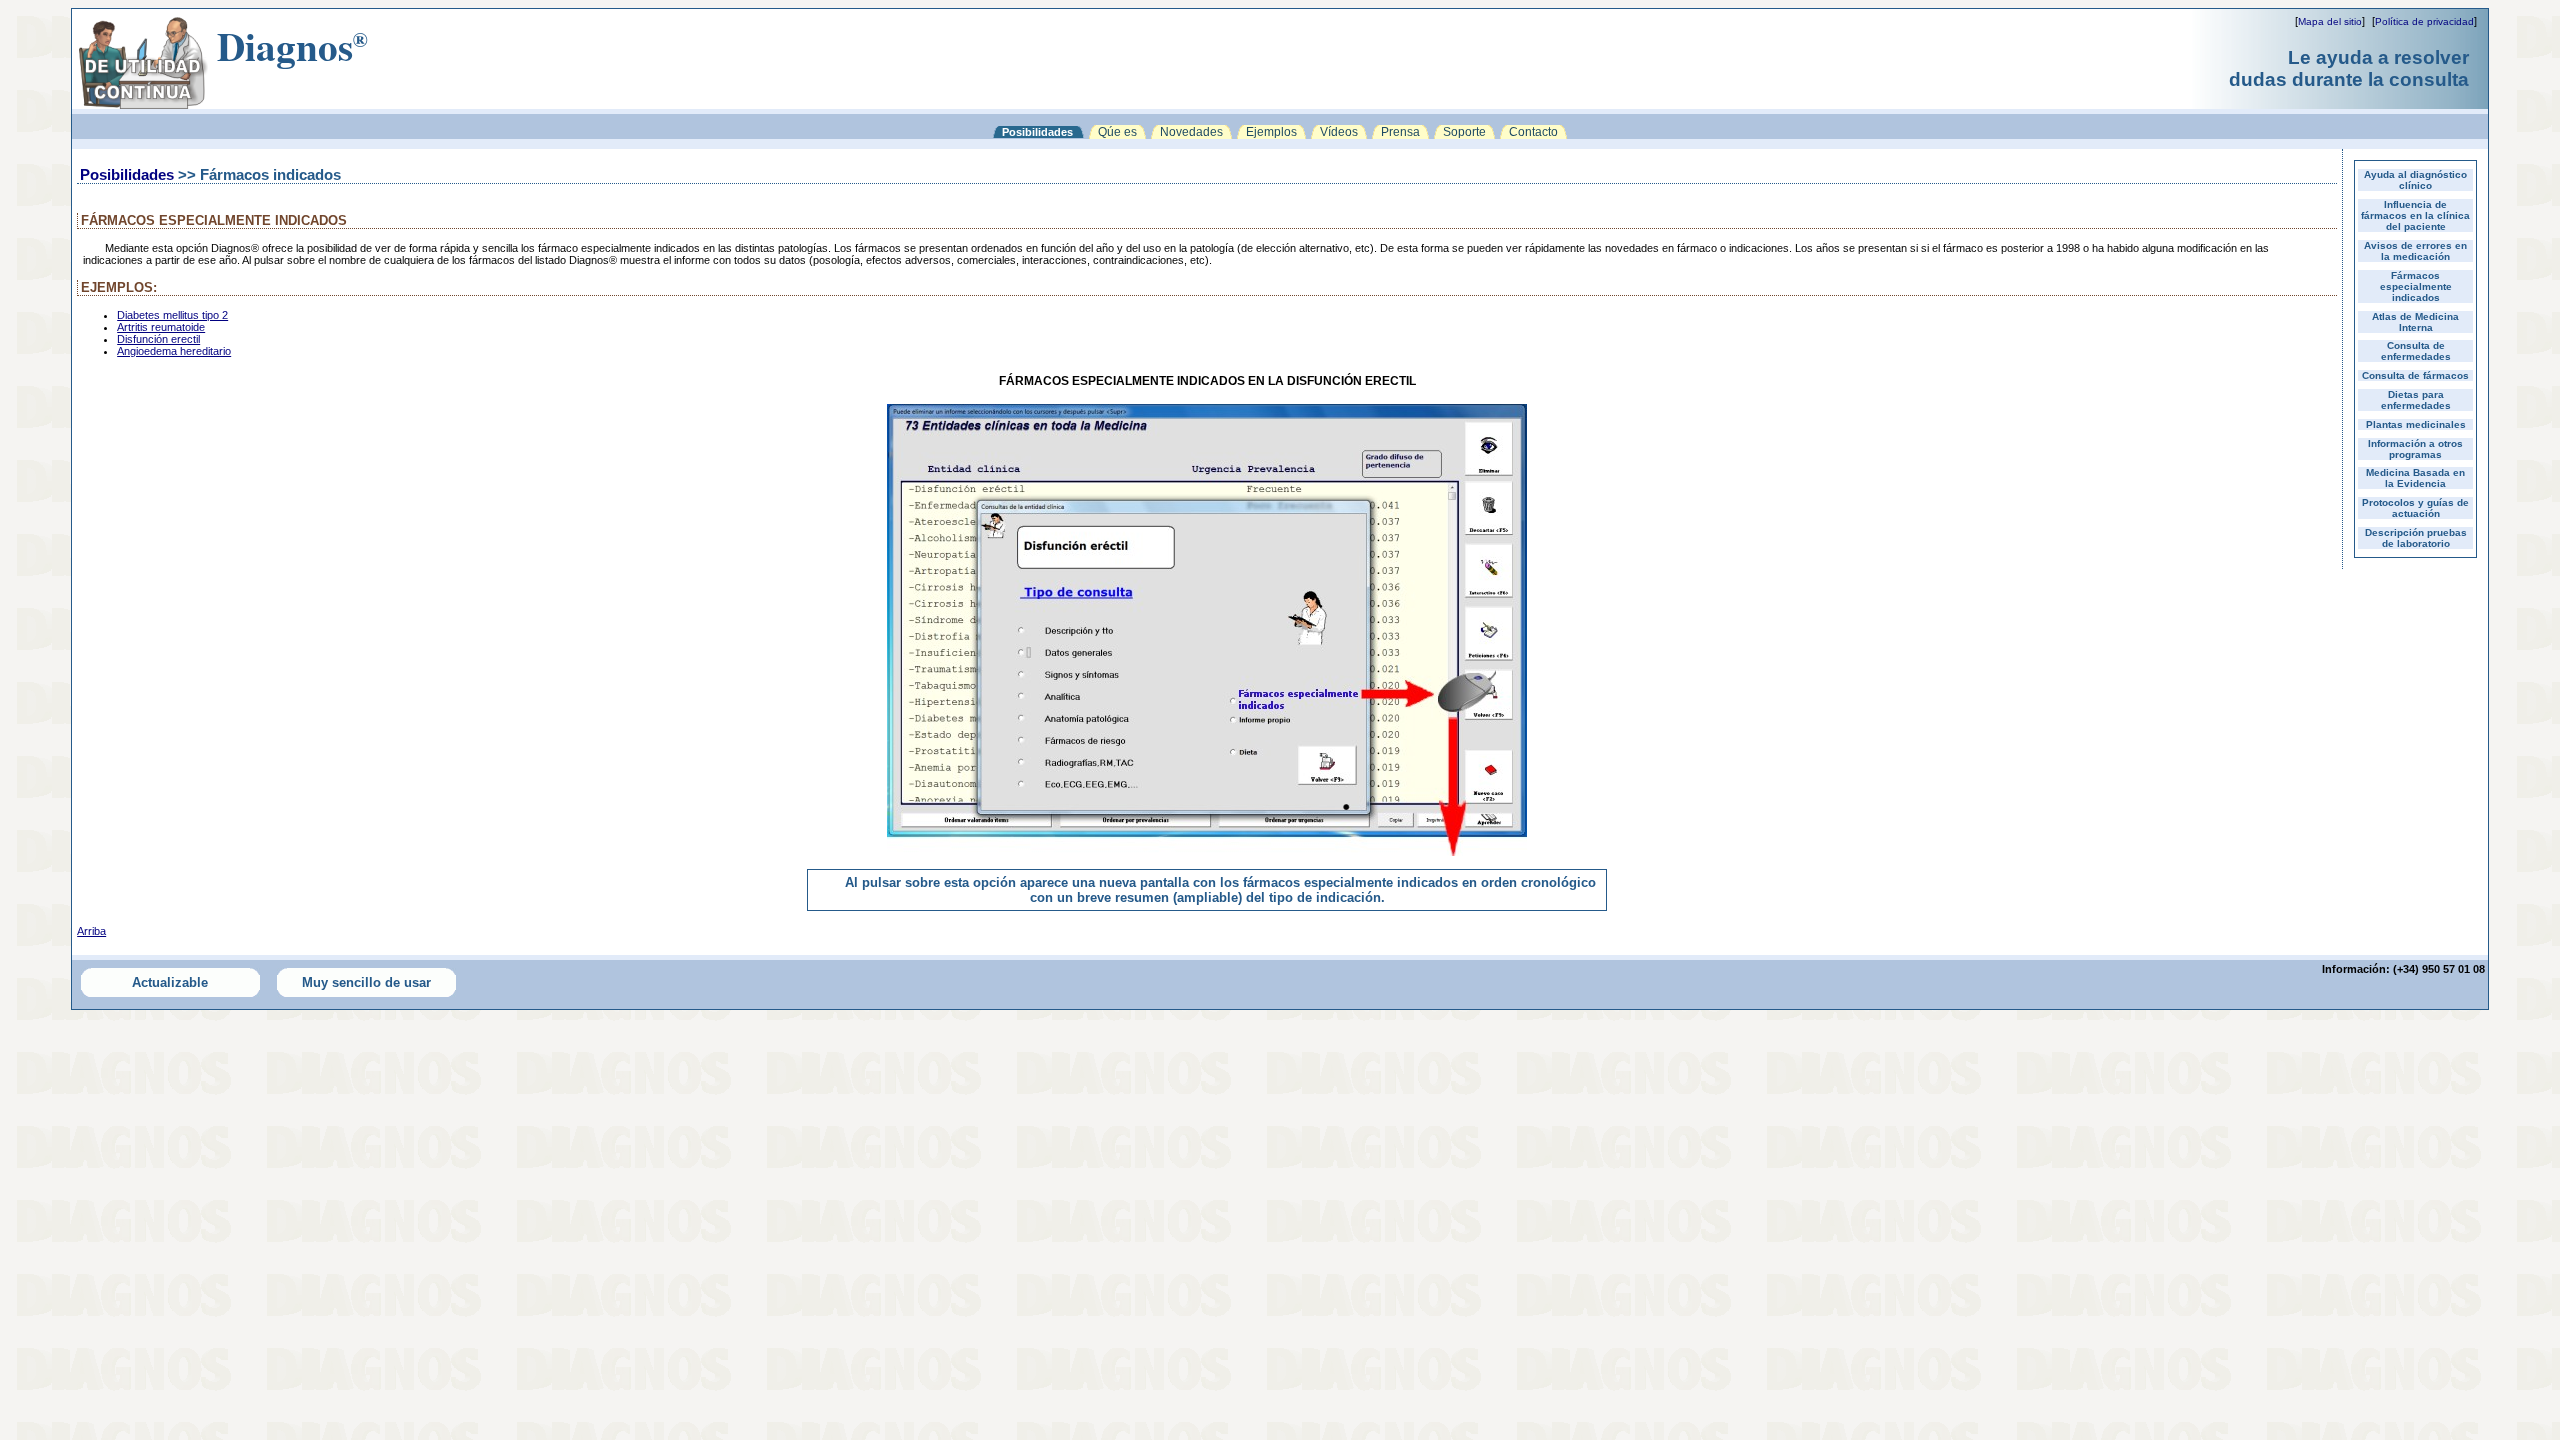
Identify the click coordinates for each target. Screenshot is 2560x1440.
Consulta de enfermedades (2416, 351)
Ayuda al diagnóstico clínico (2415, 180)
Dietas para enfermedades (2416, 400)
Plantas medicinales (2416, 424)
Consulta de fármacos (2415, 375)
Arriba (91, 931)
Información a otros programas (2415, 449)
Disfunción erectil (158, 339)
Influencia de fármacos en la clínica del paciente (2415, 215)
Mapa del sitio (2330, 21)
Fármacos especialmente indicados (2416, 286)
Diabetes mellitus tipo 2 (172, 315)
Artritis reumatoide (161, 327)
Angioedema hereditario (174, 351)
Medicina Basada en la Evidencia (2415, 478)
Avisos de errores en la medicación (2415, 251)
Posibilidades (127, 175)
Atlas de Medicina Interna (2415, 322)
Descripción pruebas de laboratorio (2416, 538)
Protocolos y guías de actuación (2415, 508)
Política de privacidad (2424, 21)
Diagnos (292, 45)
